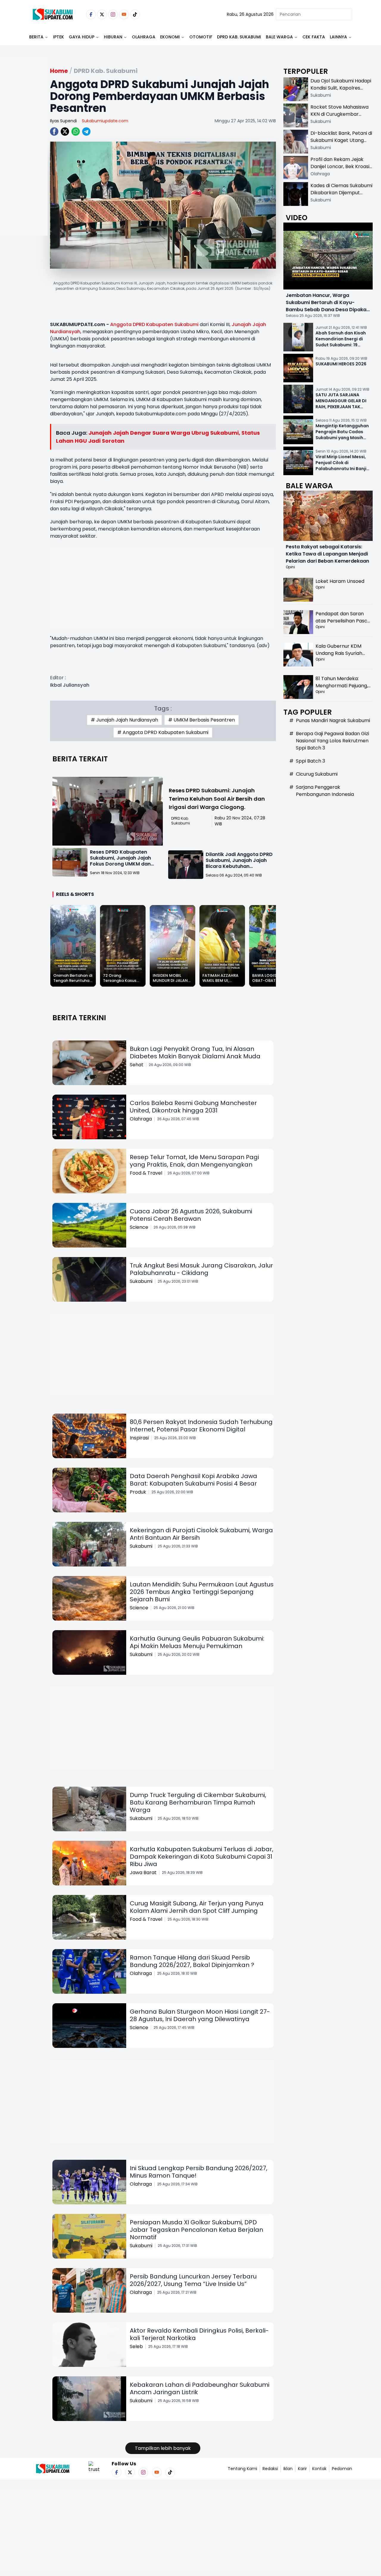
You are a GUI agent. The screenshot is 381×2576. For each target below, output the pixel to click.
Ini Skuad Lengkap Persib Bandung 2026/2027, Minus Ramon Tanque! (199, 2172)
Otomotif (201, 37)
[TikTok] (135, 14)
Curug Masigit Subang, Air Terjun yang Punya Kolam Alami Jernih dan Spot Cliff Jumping (197, 1907)
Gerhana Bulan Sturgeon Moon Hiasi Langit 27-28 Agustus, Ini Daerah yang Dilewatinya (200, 2015)
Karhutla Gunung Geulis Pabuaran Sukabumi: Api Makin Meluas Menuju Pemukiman (197, 1642)
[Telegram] (86, 132)
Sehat (137, 1065)
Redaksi (270, 2469)
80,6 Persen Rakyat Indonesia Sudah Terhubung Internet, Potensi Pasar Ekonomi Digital (201, 1426)
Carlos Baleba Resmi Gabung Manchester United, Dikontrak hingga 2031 (193, 1107)
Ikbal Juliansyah (70, 685)
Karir (302, 2469)
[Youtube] (124, 14)
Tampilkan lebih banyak (163, 2448)
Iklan (288, 2469)
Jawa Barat (143, 1872)
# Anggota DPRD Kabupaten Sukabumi (163, 732)
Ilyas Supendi (63, 121)
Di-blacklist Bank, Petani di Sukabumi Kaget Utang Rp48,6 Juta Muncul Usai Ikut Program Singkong (341, 144)
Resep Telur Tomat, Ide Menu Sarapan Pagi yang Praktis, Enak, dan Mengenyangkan (194, 1161)
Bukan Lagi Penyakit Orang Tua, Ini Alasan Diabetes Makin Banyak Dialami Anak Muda (195, 1053)
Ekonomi (170, 37)
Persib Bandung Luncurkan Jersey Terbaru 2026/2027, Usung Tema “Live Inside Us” (193, 2280)
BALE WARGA (279, 37)
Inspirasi (139, 1438)
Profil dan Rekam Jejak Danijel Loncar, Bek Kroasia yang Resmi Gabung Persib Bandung (341, 170)
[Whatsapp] (76, 132)
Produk (138, 1492)
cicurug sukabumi (317, 774)
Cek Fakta (314, 37)
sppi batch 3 (310, 761)
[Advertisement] (24, 165)
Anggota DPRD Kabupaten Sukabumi (154, 324)
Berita (36, 37)
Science (139, 1227)
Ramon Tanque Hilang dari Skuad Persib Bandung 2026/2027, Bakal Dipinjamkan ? (192, 1961)
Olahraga (144, 37)
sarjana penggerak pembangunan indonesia (325, 791)
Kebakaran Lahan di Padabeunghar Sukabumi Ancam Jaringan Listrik (200, 2388)
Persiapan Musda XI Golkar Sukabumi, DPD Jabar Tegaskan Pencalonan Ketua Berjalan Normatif (196, 2230)
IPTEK (58, 37)
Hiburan (113, 37)
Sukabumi (141, 1281)
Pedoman (342, 2469)
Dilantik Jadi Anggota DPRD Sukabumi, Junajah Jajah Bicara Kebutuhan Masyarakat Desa (239, 863)
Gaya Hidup (82, 37)
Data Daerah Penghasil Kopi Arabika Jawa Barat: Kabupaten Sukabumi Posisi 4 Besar (193, 1480)
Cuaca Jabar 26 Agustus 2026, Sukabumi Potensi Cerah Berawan (191, 1215)
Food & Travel (146, 1173)
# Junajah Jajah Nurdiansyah (124, 720)
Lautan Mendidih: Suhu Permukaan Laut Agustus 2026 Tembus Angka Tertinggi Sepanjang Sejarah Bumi (202, 1592)
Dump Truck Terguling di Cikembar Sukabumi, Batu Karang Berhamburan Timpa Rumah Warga (198, 1802)
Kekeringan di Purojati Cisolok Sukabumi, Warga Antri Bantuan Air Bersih (201, 1534)
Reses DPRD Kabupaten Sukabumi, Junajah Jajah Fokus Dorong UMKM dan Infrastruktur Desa (120, 861)
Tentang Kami (242, 2469)
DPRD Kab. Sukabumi (239, 37)
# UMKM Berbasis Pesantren (202, 720)
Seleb (136, 2346)
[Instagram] (113, 14)
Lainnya (338, 37)
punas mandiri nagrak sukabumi (333, 720)
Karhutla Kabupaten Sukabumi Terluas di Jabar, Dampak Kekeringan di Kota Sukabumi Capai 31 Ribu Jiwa (202, 1857)
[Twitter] (102, 14)
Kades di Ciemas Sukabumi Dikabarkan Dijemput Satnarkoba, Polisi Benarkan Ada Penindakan (341, 196)
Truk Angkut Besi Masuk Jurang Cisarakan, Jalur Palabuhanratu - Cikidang (201, 1269)
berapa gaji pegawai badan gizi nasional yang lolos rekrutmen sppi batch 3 (332, 741)
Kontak (319, 2469)
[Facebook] (91, 14)
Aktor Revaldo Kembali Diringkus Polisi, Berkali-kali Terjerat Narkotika (199, 2334)
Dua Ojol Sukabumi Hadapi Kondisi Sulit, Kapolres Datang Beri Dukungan (341, 88)
